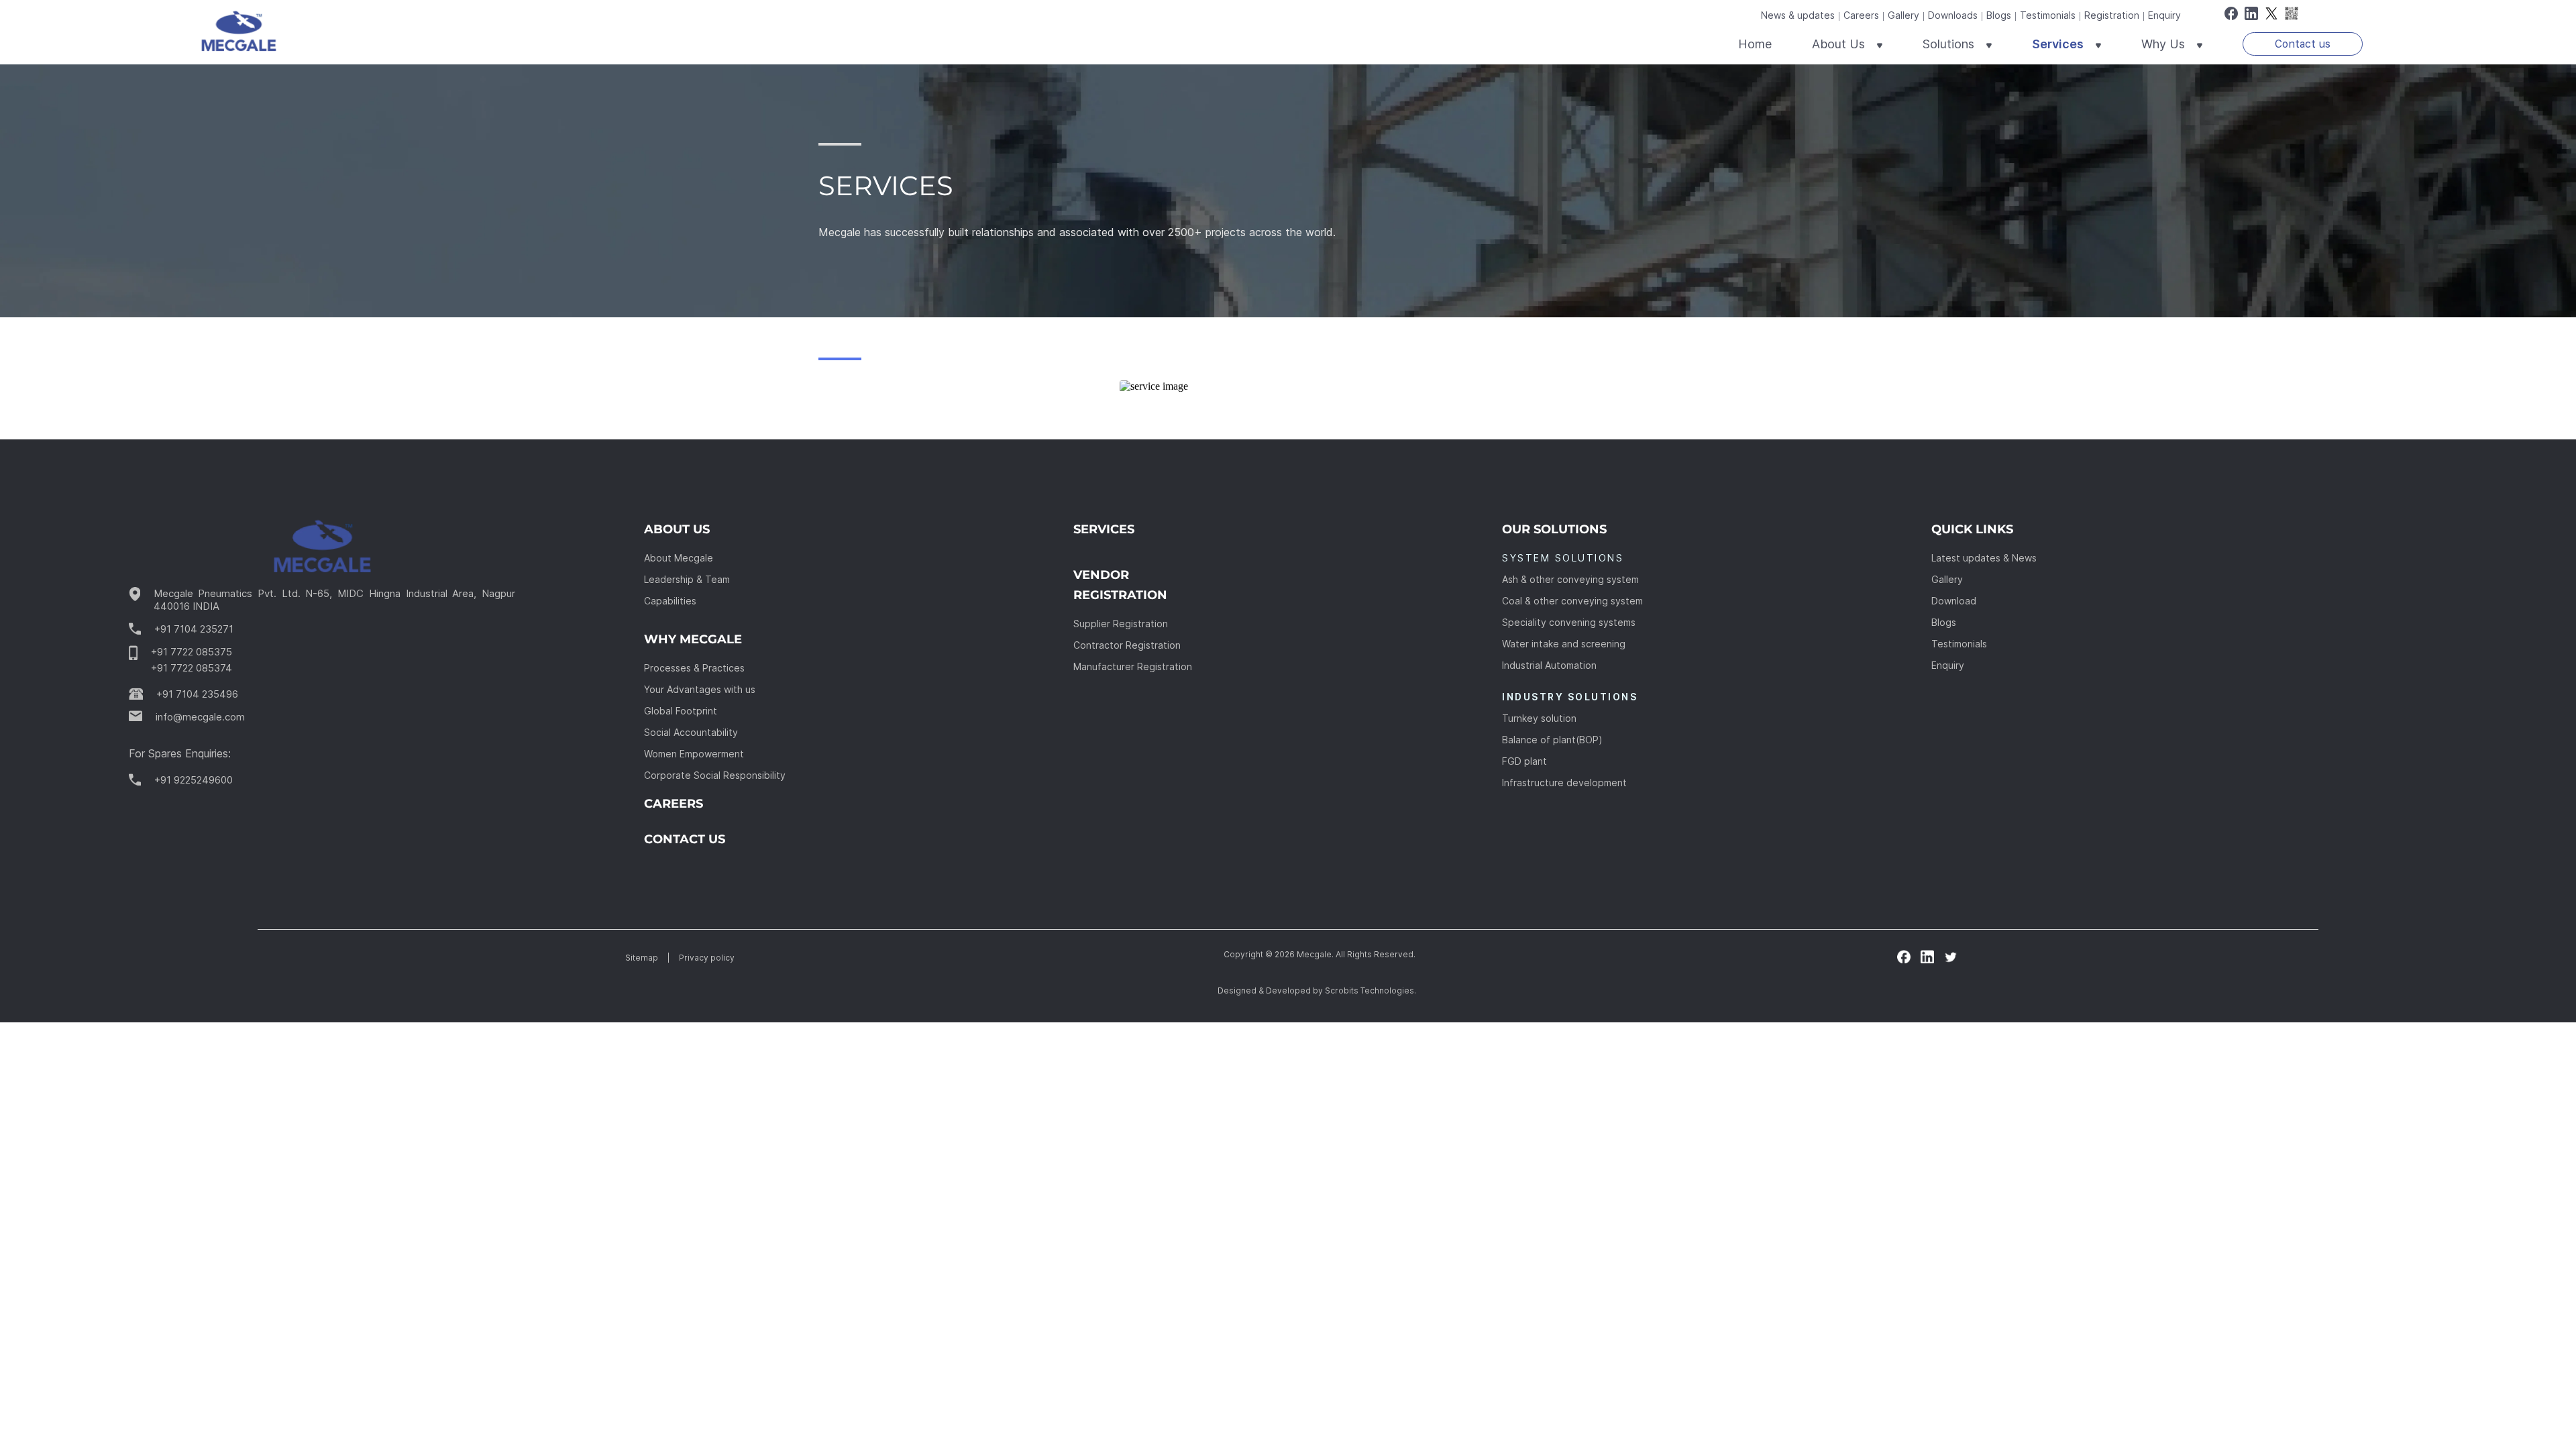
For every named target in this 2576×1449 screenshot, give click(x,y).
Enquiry (2164, 15)
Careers (1861, 15)
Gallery (1903, 15)
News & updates (1798, 15)
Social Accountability (691, 732)
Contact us (2303, 44)
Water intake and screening (1564, 644)
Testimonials (2048, 15)
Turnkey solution (1539, 718)
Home (1755, 44)
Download (1954, 601)
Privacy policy (707, 958)
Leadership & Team (687, 579)
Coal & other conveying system (1572, 601)
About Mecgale (679, 558)
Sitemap (642, 958)
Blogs (1999, 15)
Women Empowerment (694, 754)
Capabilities (670, 601)
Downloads (1953, 15)
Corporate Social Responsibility (715, 775)
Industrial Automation (1549, 665)
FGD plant (1524, 761)
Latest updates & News (1984, 558)
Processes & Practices (694, 668)
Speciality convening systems (1569, 622)
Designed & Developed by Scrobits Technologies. (1317, 990)
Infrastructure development (1564, 783)
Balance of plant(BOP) (1552, 740)
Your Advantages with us (700, 689)
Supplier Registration (1121, 624)
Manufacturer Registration (1133, 666)
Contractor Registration (1127, 645)
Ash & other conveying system (1570, 579)
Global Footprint (681, 711)
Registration (2112, 15)
